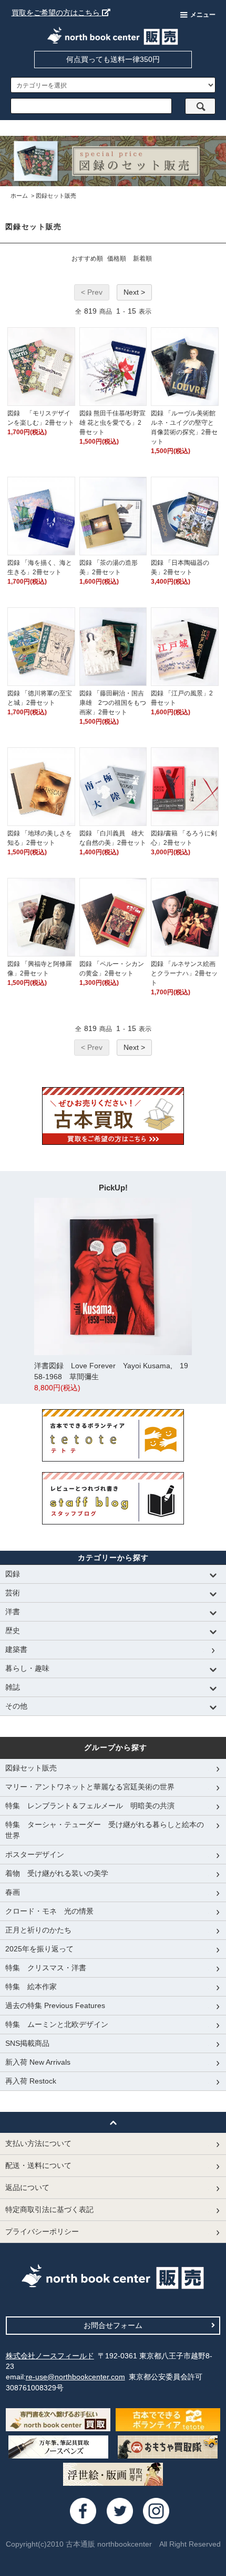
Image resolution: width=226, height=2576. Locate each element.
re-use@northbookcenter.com (75, 2377)
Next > (134, 292)
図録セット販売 (56, 196)
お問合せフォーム (113, 2325)
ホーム (19, 196)
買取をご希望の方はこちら (57, 13)
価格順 (117, 259)
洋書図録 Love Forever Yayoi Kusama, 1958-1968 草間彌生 (111, 1377)
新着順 (142, 259)
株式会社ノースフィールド (50, 2356)
